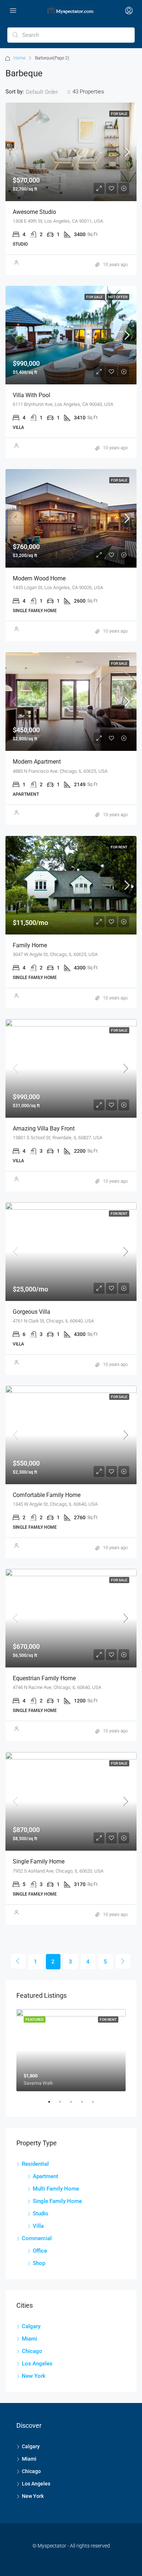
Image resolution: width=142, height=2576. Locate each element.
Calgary (31, 2326)
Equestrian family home (44, 1678)
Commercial (37, 2238)
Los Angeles (37, 2364)
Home (19, 58)
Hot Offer (118, 297)
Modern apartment (37, 762)
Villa (38, 2226)
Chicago (32, 2351)
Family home (30, 945)
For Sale (119, 114)
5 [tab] (96, 2105)
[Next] (123, 1961)
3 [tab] (75, 2105)
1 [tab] (53, 2105)
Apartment (46, 2176)
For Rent (119, 847)
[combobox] (48, 92)
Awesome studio (34, 212)
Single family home (39, 1861)
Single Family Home (57, 2201)
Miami (29, 2339)
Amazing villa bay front (44, 1128)
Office (40, 2251)
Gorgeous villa (31, 1312)
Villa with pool (31, 395)
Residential (35, 2164)
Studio (41, 2214)
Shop (39, 2263)
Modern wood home (39, 578)
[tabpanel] (71, 2050)
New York (34, 2376)
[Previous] (18, 1961)
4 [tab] (86, 2105)
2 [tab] (64, 2105)
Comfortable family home (47, 1495)
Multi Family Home (56, 2189)
